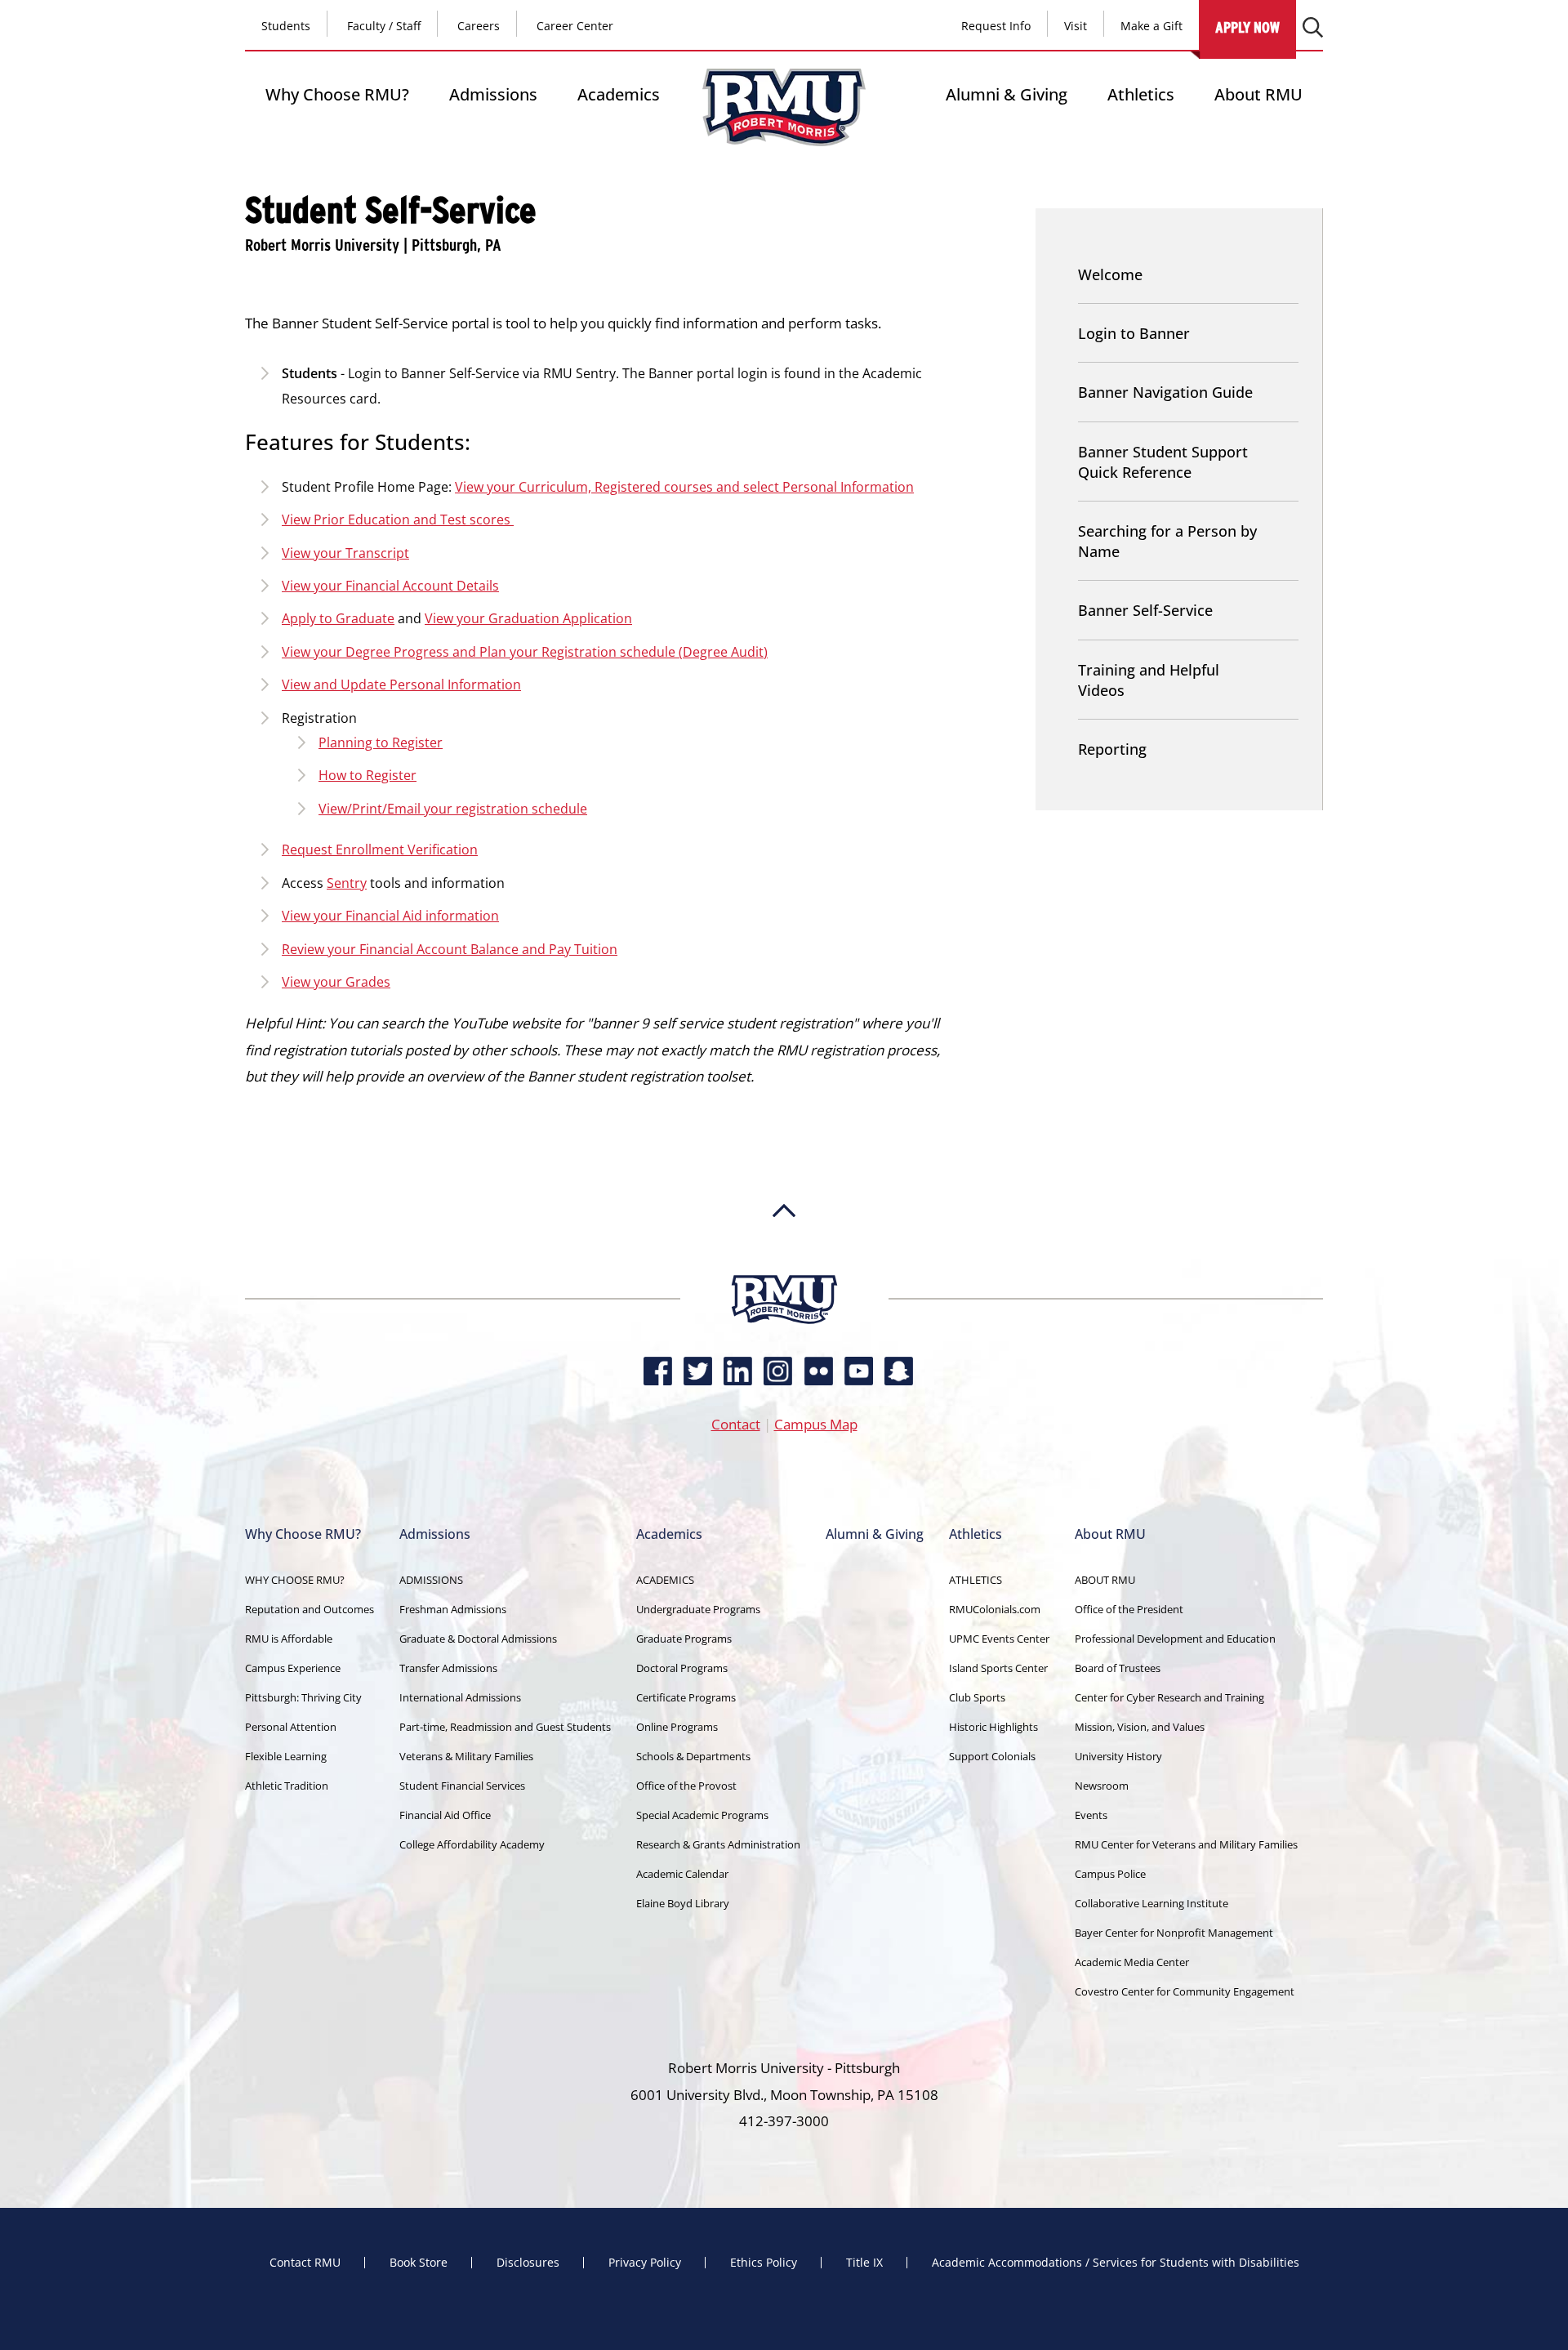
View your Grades (336, 982)
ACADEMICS (665, 1580)
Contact (736, 1424)
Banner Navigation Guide (1165, 392)
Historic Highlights (993, 1727)
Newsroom (1102, 1786)
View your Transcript (345, 553)
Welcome (1110, 274)
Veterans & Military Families (466, 1756)
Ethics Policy (764, 2263)
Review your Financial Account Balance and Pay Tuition (450, 949)
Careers (479, 26)
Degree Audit (723, 652)
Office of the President (1129, 1609)
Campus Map (816, 1424)
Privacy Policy (645, 2263)
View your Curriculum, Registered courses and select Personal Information (684, 487)
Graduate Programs (684, 1639)
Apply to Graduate (338, 618)
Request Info (996, 26)
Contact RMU (305, 2263)
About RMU (1258, 94)
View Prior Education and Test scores (398, 519)
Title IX (864, 2263)
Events (1091, 1815)
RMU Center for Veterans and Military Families (1186, 1844)
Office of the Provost (686, 1786)
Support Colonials (992, 1756)
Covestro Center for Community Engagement (1185, 1991)
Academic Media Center (1132, 1962)
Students (286, 26)
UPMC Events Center (999, 1639)
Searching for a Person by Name (1167, 541)
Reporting (1112, 749)
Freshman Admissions (453, 1609)
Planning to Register (381, 742)
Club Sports (977, 1697)
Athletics (1141, 94)
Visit (1076, 26)
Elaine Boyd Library (683, 1903)
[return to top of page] (784, 1267)
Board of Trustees (1118, 1668)
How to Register (367, 775)
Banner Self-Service (1145, 610)
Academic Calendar (682, 1874)
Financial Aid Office (445, 1815)
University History (1118, 1756)
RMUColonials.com (995, 1609)
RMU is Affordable (289, 1639)
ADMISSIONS (431, 1580)
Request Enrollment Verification (380, 849)
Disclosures (528, 2263)
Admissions (493, 94)
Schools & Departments (693, 1756)
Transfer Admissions (448, 1668)
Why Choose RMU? (337, 94)
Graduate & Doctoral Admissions (478, 1639)
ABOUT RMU (1105, 1580)
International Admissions (460, 1697)
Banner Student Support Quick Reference (1163, 462)
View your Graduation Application (528, 618)
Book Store (419, 2263)
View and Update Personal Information (401, 684)
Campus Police (1110, 1874)
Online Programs (677, 1727)
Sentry (347, 883)
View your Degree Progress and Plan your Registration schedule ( (482, 652)
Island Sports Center (998, 1668)
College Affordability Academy (472, 1844)
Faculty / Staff (384, 26)
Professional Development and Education (1175, 1639)
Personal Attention (291, 1727)
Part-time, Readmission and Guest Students (505, 1727)
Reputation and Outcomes (310, 1609)
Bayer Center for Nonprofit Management (1174, 1933)
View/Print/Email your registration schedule (453, 809)
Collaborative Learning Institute (1151, 1903)
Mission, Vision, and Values (1140, 1727)
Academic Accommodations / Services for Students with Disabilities (1116, 2263)
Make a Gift (1151, 26)
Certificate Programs (686, 1697)
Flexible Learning (286, 1756)
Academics (619, 94)
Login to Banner (1134, 333)
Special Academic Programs (702, 1815)
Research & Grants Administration (718, 1844)
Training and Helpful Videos (1149, 680)
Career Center (575, 26)
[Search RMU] (1313, 27)
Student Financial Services (462, 1786)
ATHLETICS (976, 1580)
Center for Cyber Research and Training (1169, 1697)
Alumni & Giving (1007, 94)
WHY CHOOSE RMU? (295, 1580)
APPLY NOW (1247, 27)
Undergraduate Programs (698, 1609)
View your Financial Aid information (390, 916)
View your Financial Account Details (390, 586)
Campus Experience (293, 1668)
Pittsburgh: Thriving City (303, 1697)
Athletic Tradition (287, 1786)
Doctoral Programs (682, 1668)
